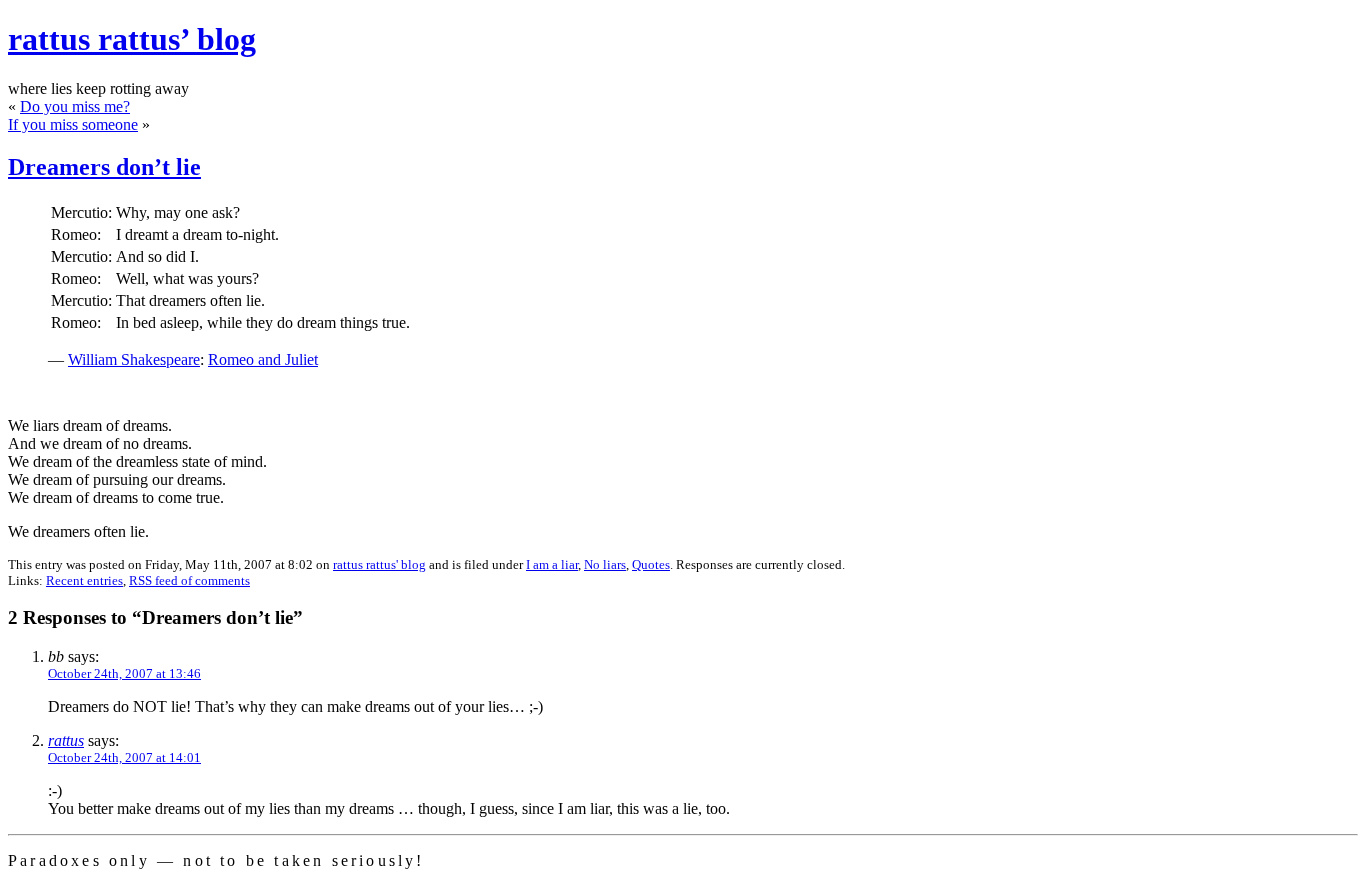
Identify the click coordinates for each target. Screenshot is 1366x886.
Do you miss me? (75, 106)
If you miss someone (73, 124)
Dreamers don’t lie (104, 167)
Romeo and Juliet (263, 359)
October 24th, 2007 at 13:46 (124, 673)
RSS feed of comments (189, 580)
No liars (605, 564)
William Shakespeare (134, 359)
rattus (66, 740)
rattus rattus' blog (379, 564)
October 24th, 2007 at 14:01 (124, 757)
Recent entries (84, 580)
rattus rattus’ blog (132, 39)
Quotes (651, 564)
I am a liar (552, 564)
